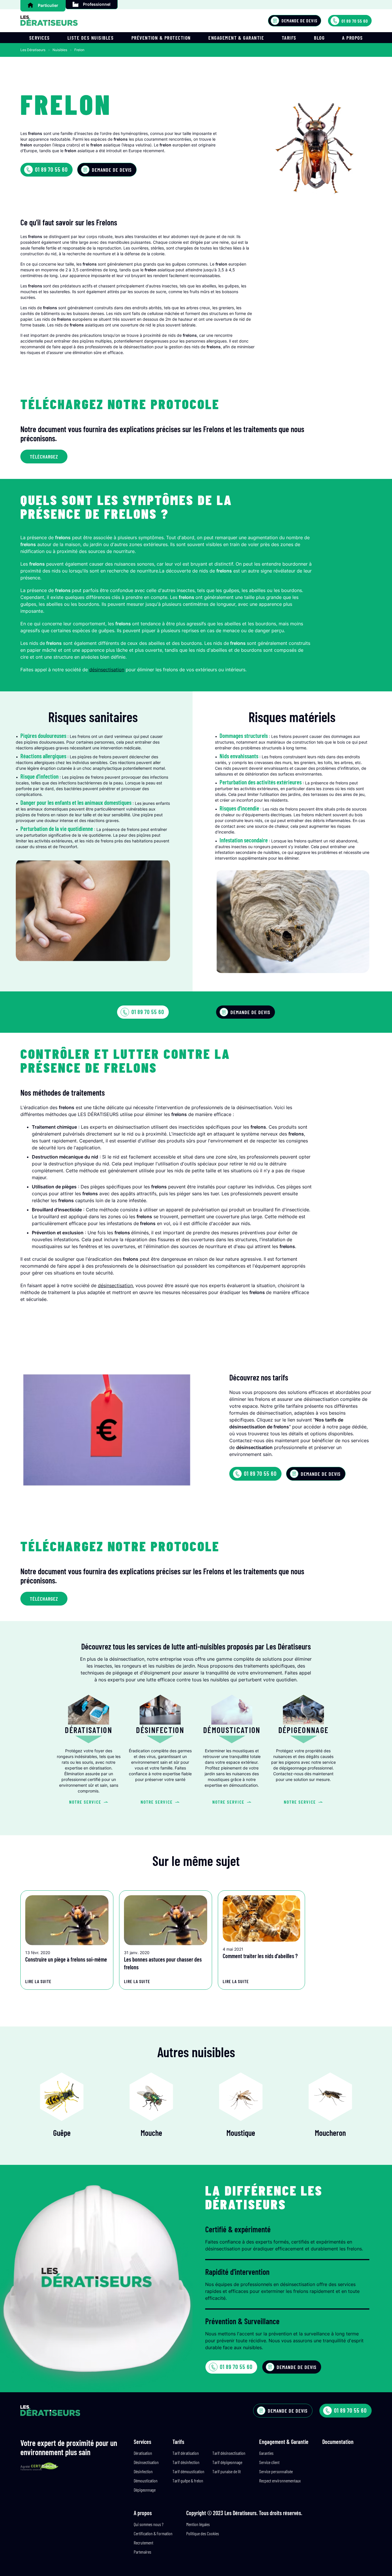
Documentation (338, 2442)
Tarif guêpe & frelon (188, 2481)
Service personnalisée (276, 2471)
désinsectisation (138, 347)
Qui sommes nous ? (149, 2524)
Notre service (85, 1802)
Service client (269, 2462)
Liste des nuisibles (91, 38)
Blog (319, 38)
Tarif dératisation (186, 2453)
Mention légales (198, 2524)
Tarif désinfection (186, 2462)
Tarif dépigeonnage (227, 2462)
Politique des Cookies (203, 2533)
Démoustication (146, 2481)
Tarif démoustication (188, 2471)
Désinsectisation (146, 2462)
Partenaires (142, 2552)
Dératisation (143, 2453)
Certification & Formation (153, 2533)
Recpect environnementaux (280, 2481)
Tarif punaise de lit (227, 2471)
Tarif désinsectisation (229, 2453)
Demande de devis (299, 21)
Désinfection (143, 2471)
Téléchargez (44, 457)
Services (40, 38)
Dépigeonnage (145, 2490)
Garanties (266, 2453)
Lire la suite (38, 1981)
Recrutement (143, 2543)
